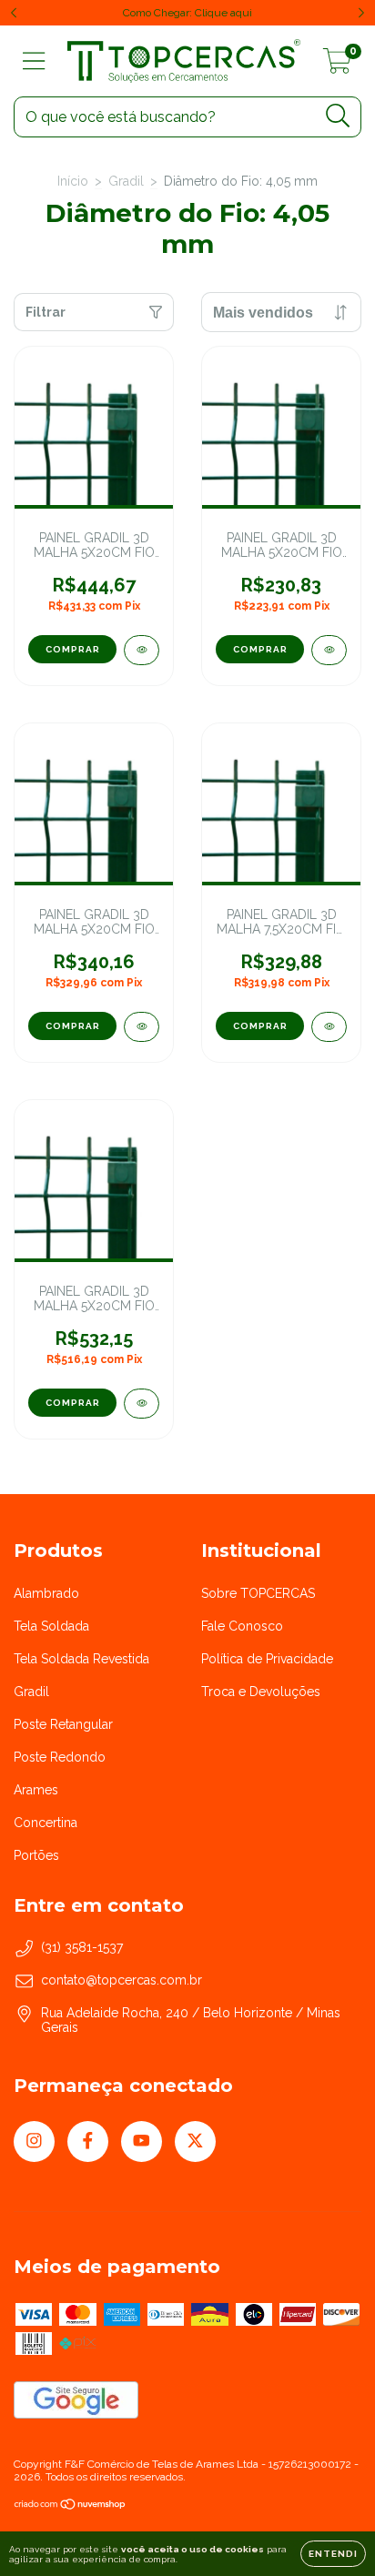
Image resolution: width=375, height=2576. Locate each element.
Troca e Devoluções (261, 1692)
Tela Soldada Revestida (81, 1659)
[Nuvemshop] (71, 2507)
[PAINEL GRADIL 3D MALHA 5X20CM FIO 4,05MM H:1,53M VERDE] (142, 1027)
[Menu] (34, 61)
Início (73, 181)
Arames (36, 1790)
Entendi (333, 2554)
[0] (337, 66)
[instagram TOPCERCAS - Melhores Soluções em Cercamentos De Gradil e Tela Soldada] (34, 2142)
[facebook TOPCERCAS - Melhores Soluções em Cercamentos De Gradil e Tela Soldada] (88, 2142)
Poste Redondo (60, 1757)
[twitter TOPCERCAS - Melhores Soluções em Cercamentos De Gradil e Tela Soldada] (195, 2142)
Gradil (126, 181)
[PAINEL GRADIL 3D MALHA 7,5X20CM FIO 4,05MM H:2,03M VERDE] (329, 1027)
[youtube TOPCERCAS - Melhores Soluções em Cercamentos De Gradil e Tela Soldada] (142, 2142)
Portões (36, 1855)
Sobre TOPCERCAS (258, 1593)
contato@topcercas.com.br (122, 1980)
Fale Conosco (242, 1626)
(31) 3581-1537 (82, 1947)
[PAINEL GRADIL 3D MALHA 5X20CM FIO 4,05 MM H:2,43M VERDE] (142, 1404)
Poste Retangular (63, 1724)
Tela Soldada (51, 1626)
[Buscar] (338, 116)
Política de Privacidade (267, 1659)
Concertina (46, 1823)
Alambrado (46, 1593)
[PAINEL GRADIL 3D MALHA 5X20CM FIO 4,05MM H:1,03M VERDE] (329, 650)
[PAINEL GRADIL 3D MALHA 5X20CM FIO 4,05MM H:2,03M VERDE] (142, 650)
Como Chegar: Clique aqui (187, 13)
